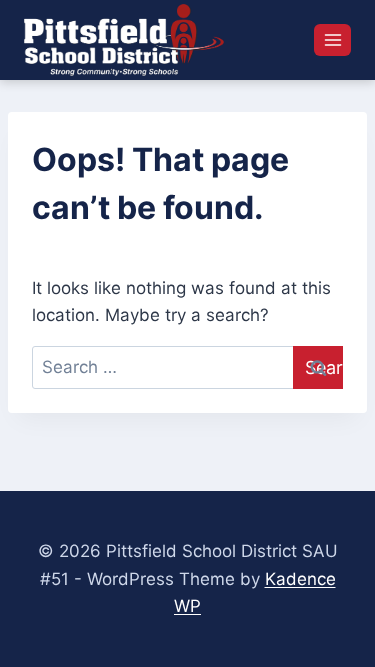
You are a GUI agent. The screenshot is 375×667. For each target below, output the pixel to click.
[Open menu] (332, 39)
